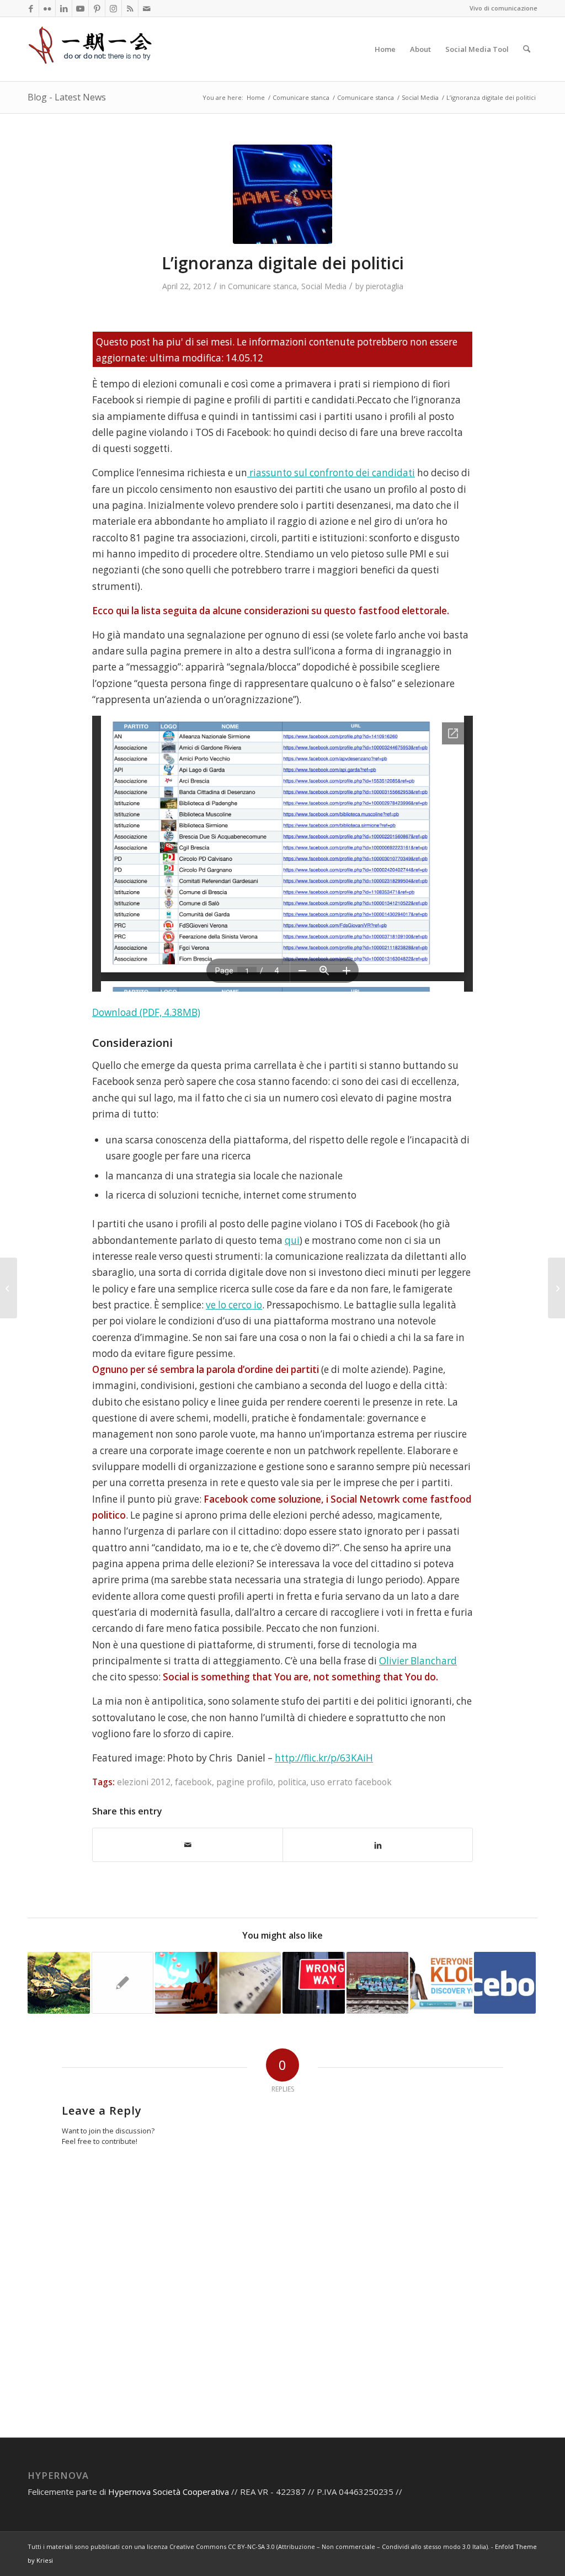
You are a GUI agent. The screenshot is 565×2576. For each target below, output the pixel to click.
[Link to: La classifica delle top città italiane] (378, 1983)
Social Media (324, 286)
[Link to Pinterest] (97, 8)
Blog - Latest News (67, 97)
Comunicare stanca (262, 286)
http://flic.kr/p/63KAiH (324, 1758)
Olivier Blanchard (418, 1661)
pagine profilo (245, 1782)
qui (292, 1240)
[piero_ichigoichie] (91, 49)
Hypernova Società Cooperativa (170, 2492)
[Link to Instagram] (113, 8)
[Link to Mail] (147, 8)
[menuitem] (385, 49)
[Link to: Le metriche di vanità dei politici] (59, 1983)
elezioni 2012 (144, 1782)
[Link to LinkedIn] (64, 8)
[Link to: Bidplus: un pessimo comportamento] (186, 1983)
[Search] (527, 49)
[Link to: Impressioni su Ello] (314, 1983)
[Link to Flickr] (47, 8)
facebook (193, 1782)
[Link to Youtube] (80, 8)
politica (292, 1782)
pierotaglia (385, 286)
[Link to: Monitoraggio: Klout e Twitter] (441, 1983)
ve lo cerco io (234, 1305)
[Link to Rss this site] (130, 8)
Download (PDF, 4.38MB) (146, 1012)
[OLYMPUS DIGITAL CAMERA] (282, 194)
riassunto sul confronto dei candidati (331, 473)
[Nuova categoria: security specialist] (556, 1288)
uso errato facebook (351, 1782)
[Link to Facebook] (31, 8)
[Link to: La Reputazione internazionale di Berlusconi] (123, 1983)
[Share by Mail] (188, 1845)
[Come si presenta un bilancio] (9, 1288)
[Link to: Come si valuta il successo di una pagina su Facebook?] (505, 1983)
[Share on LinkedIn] (378, 1845)
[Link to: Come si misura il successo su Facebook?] (250, 1983)
